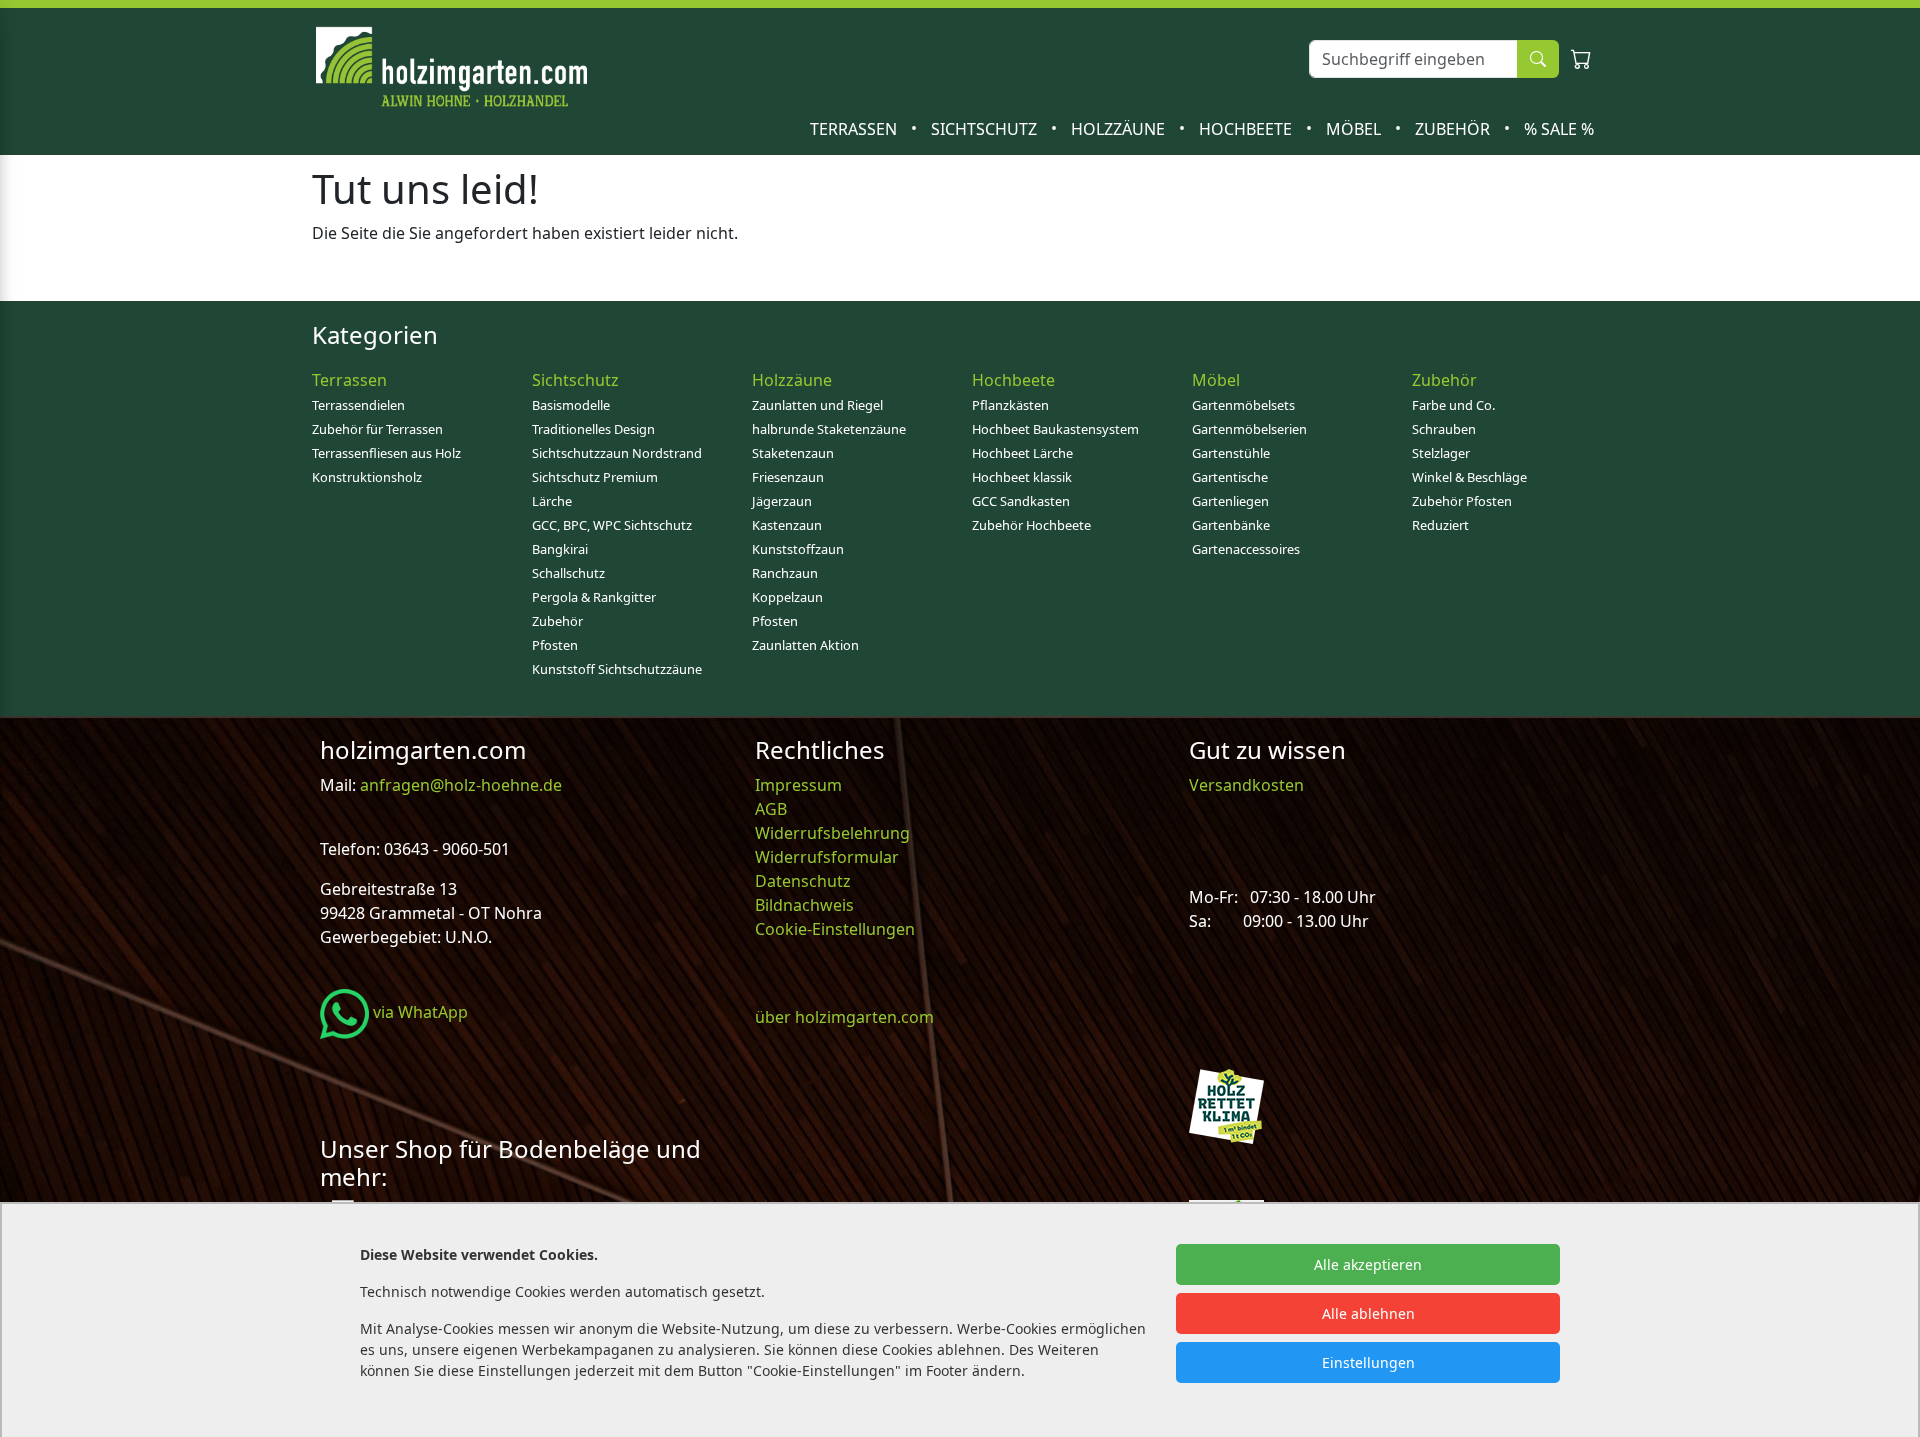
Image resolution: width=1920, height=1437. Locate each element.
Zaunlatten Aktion (805, 645)
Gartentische (1230, 477)
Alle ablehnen (1368, 1313)
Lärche (552, 501)
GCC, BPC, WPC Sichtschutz (612, 525)
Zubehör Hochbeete (1031, 525)
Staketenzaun (793, 453)
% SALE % (1559, 129)
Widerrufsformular (827, 857)
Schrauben (1444, 429)
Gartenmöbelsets (1243, 405)
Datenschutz (803, 881)
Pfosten (555, 645)
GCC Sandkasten (1021, 501)
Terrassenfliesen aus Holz (386, 453)
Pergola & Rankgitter (594, 597)
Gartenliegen (1230, 501)
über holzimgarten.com (844, 1017)
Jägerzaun (782, 501)
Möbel (1355, 129)
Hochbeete (1247, 129)
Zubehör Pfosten (1462, 501)
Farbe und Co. (1453, 405)
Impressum (798, 785)
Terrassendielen (358, 405)
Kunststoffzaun (798, 549)
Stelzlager (1441, 453)
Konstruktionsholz (367, 477)
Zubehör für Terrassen (377, 429)
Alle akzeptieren (1368, 1264)
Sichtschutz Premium (595, 477)
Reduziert (1440, 525)
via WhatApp (418, 1012)
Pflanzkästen (1010, 405)
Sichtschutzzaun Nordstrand (617, 453)
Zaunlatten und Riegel (817, 405)
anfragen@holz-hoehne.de (459, 785)
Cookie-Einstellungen (835, 929)
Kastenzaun (787, 525)
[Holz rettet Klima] (1226, 1104)
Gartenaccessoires (1246, 549)
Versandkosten (1246, 785)
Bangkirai (560, 549)
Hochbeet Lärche (1022, 453)
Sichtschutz (986, 129)
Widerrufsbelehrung (832, 833)
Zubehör (1454, 129)
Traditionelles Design (593, 429)
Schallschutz (568, 573)
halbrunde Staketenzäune (829, 429)
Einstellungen (1368, 1362)
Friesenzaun (788, 477)
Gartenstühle (1231, 453)
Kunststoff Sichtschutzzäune (617, 669)
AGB (771, 809)
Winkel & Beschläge (1469, 477)
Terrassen (855, 129)
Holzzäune (1120, 129)
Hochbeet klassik (1022, 477)
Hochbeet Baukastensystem (1055, 429)
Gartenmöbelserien (1249, 429)
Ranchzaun (785, 573)
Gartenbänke (1231, 525)
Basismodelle (571, 405)
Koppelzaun (787, 597)
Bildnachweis (806, 905)
